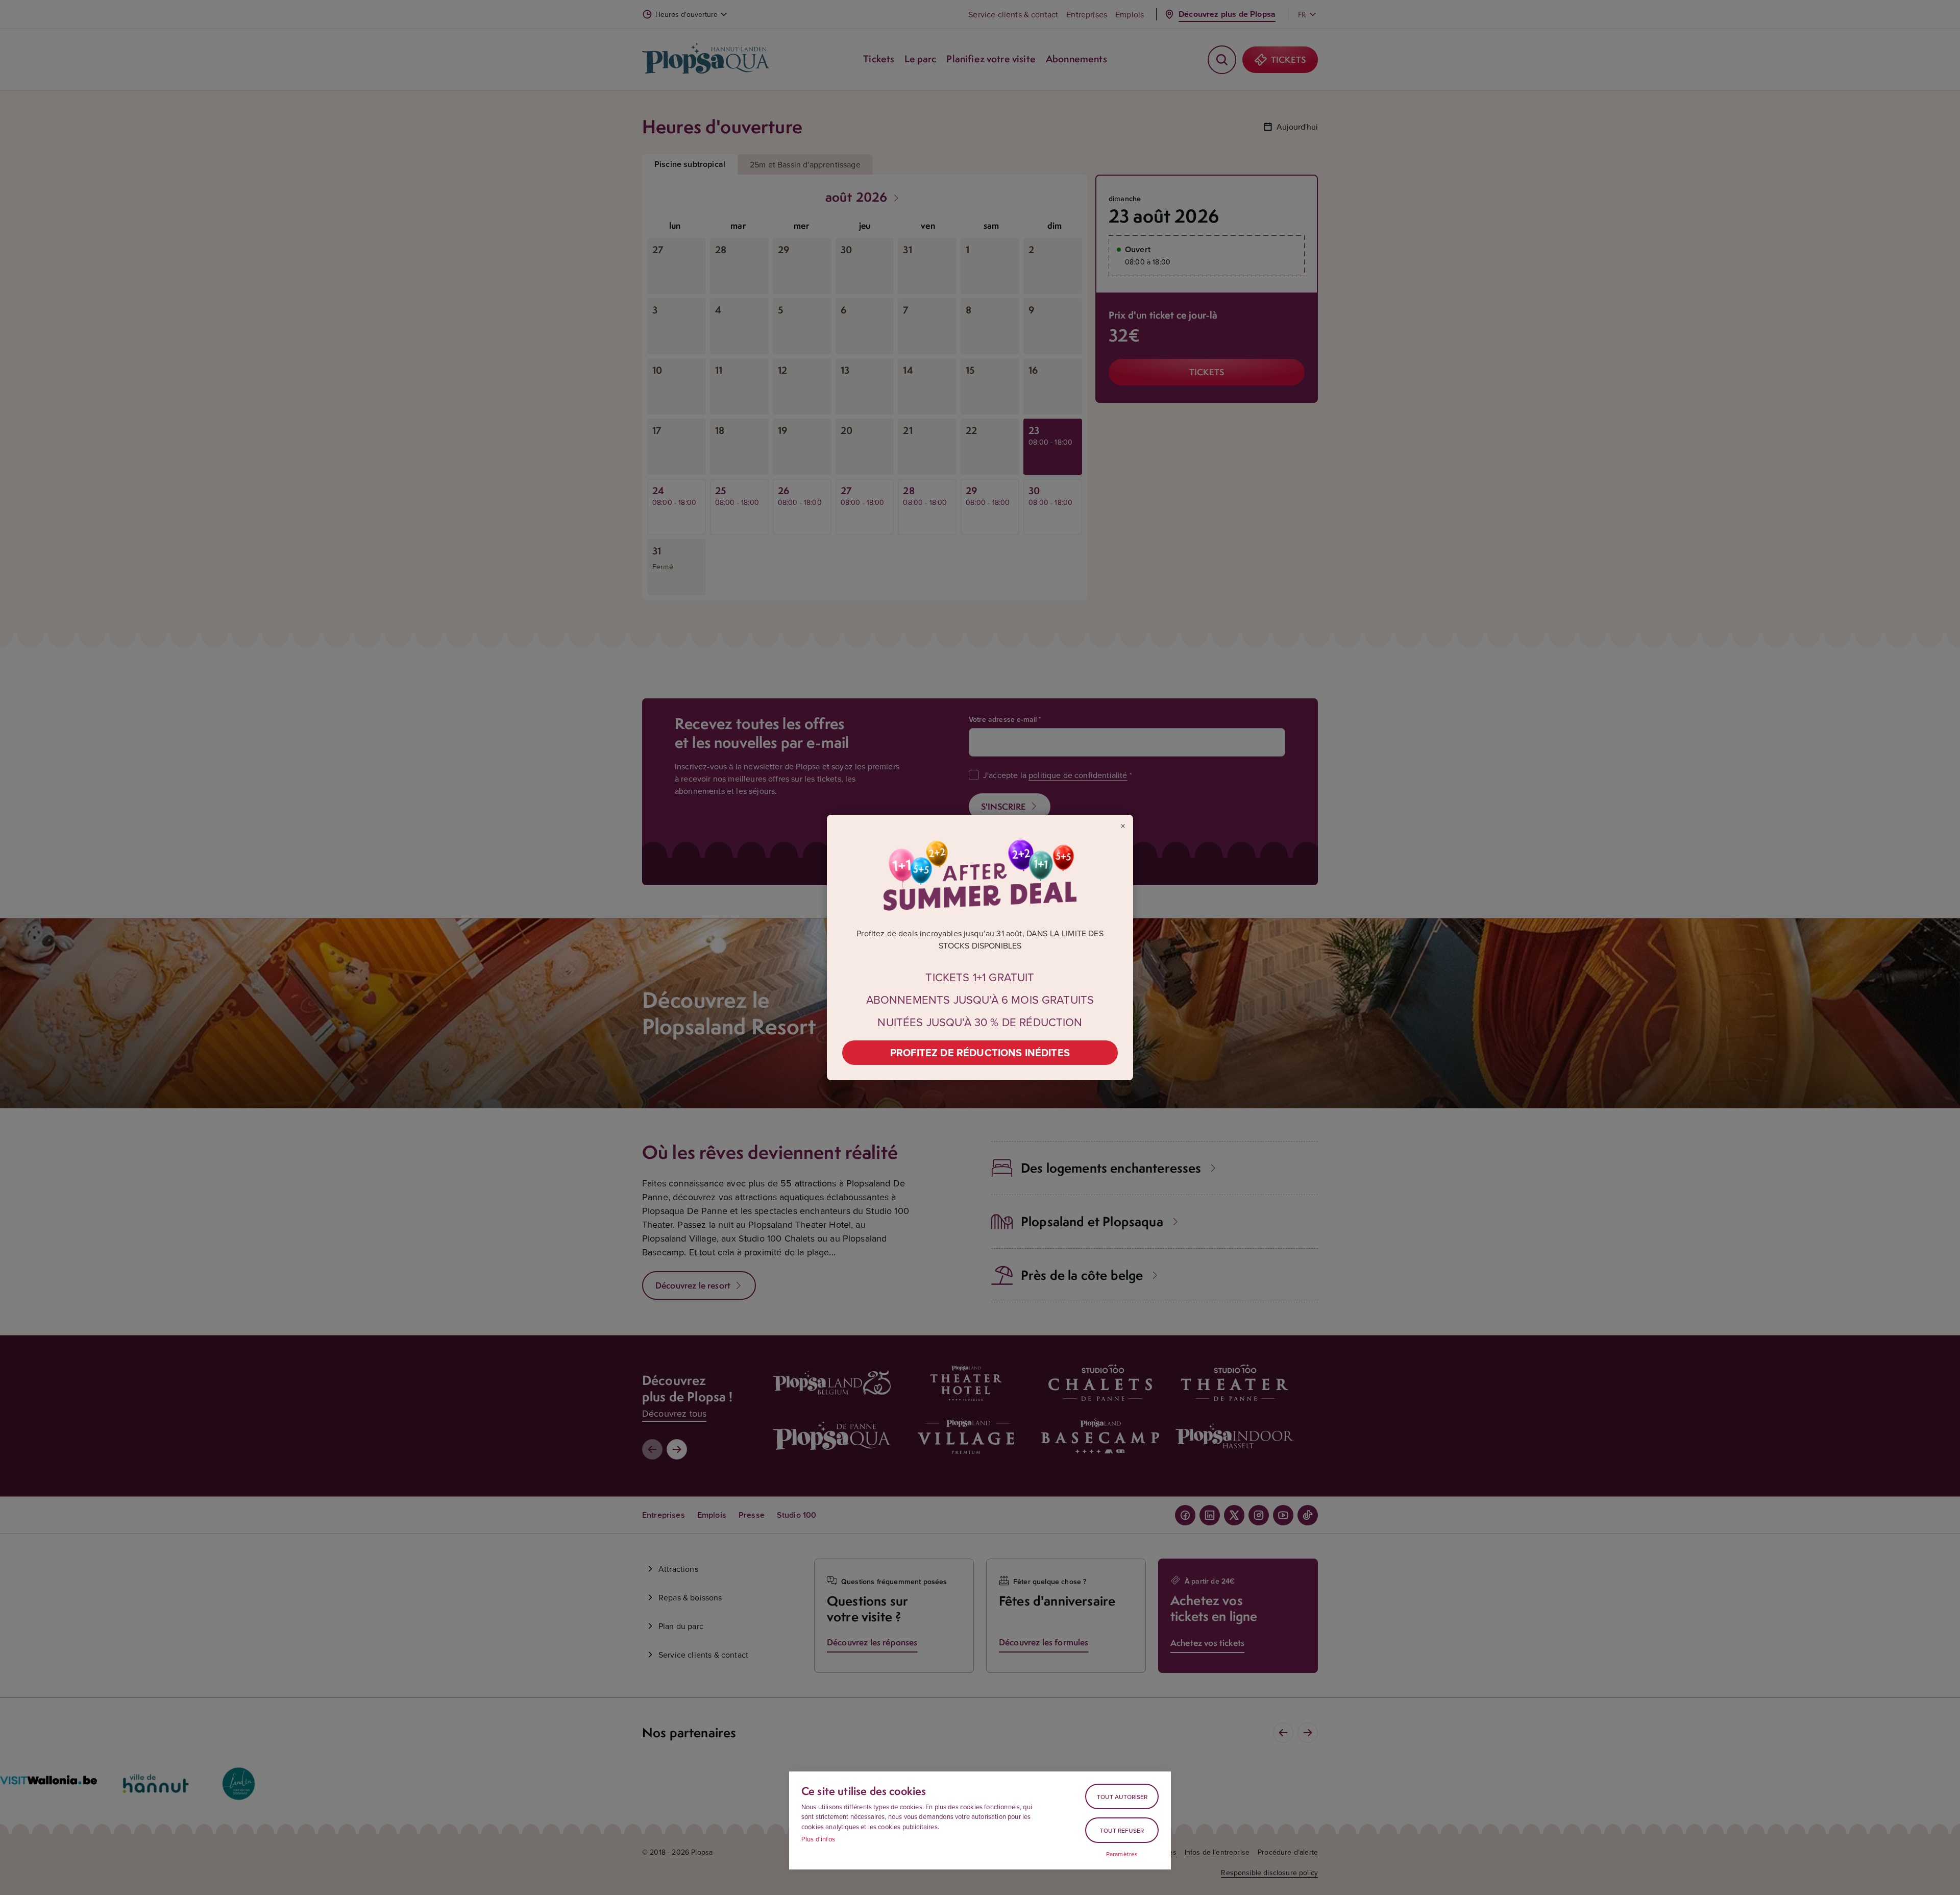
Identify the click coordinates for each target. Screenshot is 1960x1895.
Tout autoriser (1122, 1797)
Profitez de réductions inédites (980, 1052)
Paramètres (1122, 1854)
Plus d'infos (818, 1839)
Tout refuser (1122, 1830)
